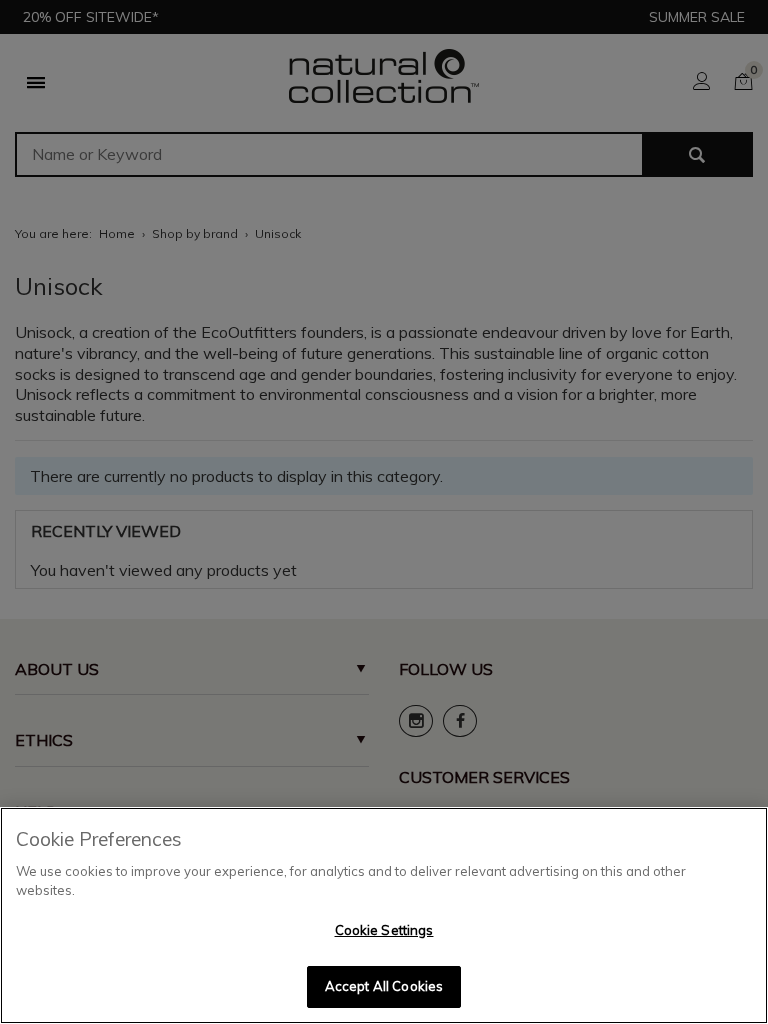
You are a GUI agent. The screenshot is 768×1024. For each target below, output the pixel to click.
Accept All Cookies (384, 986)
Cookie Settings (384, 930)
